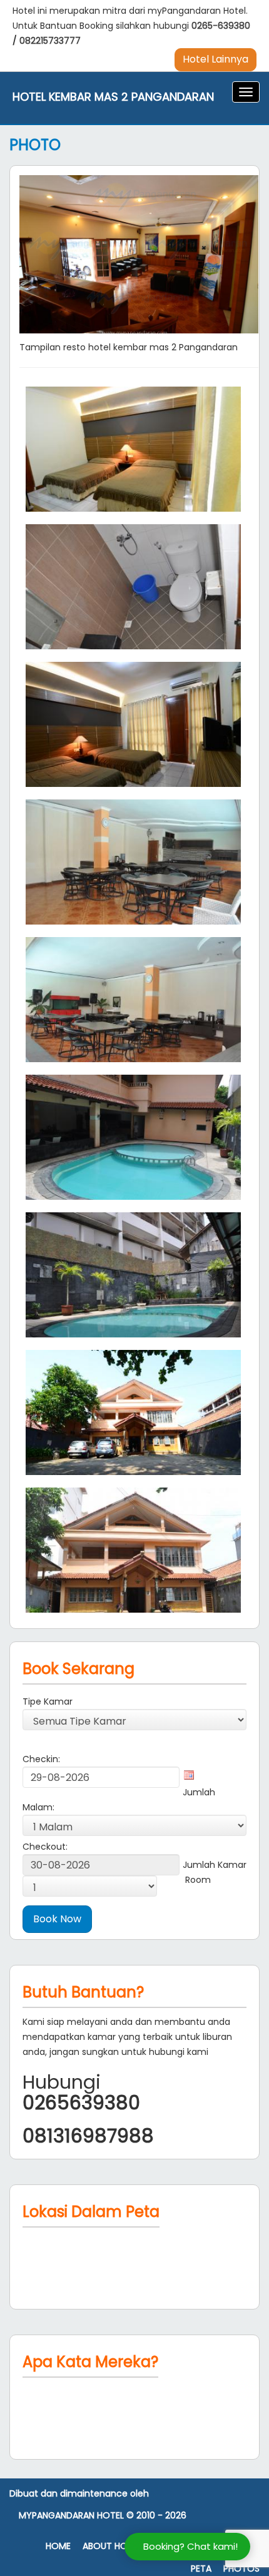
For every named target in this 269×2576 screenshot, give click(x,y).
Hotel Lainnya (216, 59)
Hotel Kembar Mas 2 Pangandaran (113, 97)
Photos (241, 2569)
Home (58, 2546)
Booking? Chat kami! (190, 2546)
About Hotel (112, 2546)
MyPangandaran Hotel (71, 2516)
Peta (201, 2569)
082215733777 (50, 41)
